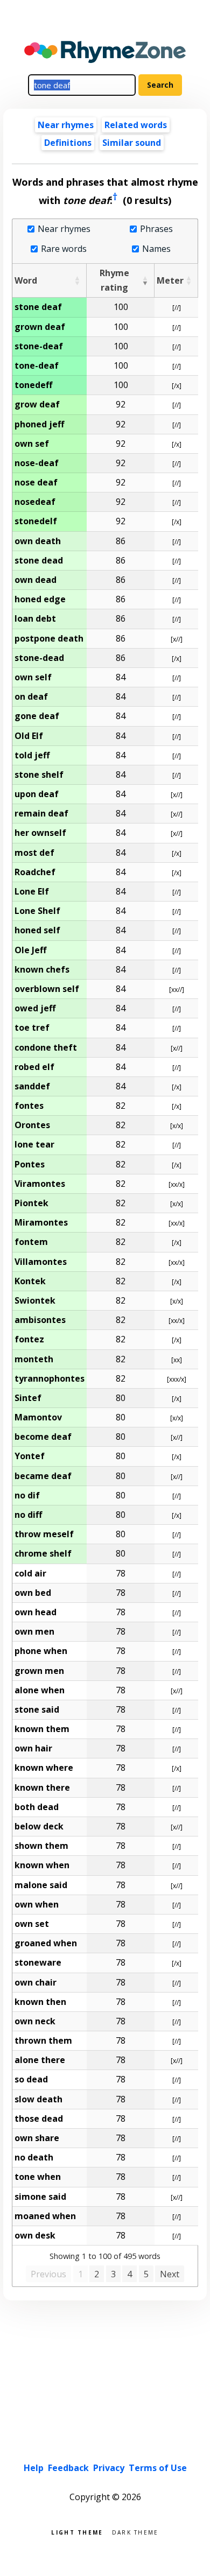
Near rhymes (64, 229)
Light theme (77, 2532)
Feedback (68, 2468)
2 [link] (97, 2274)
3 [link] (113, 2274)
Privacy (109, 2468)
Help (34, 2468)
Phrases (156, 229)
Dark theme (135, 2532)
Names (156, 249)
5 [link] (146, 2274)
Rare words (64, 249)
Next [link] (170, 2274)
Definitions (68, 143)
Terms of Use (158, 2468)
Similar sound (132, 143)
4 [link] (129, 2274)
